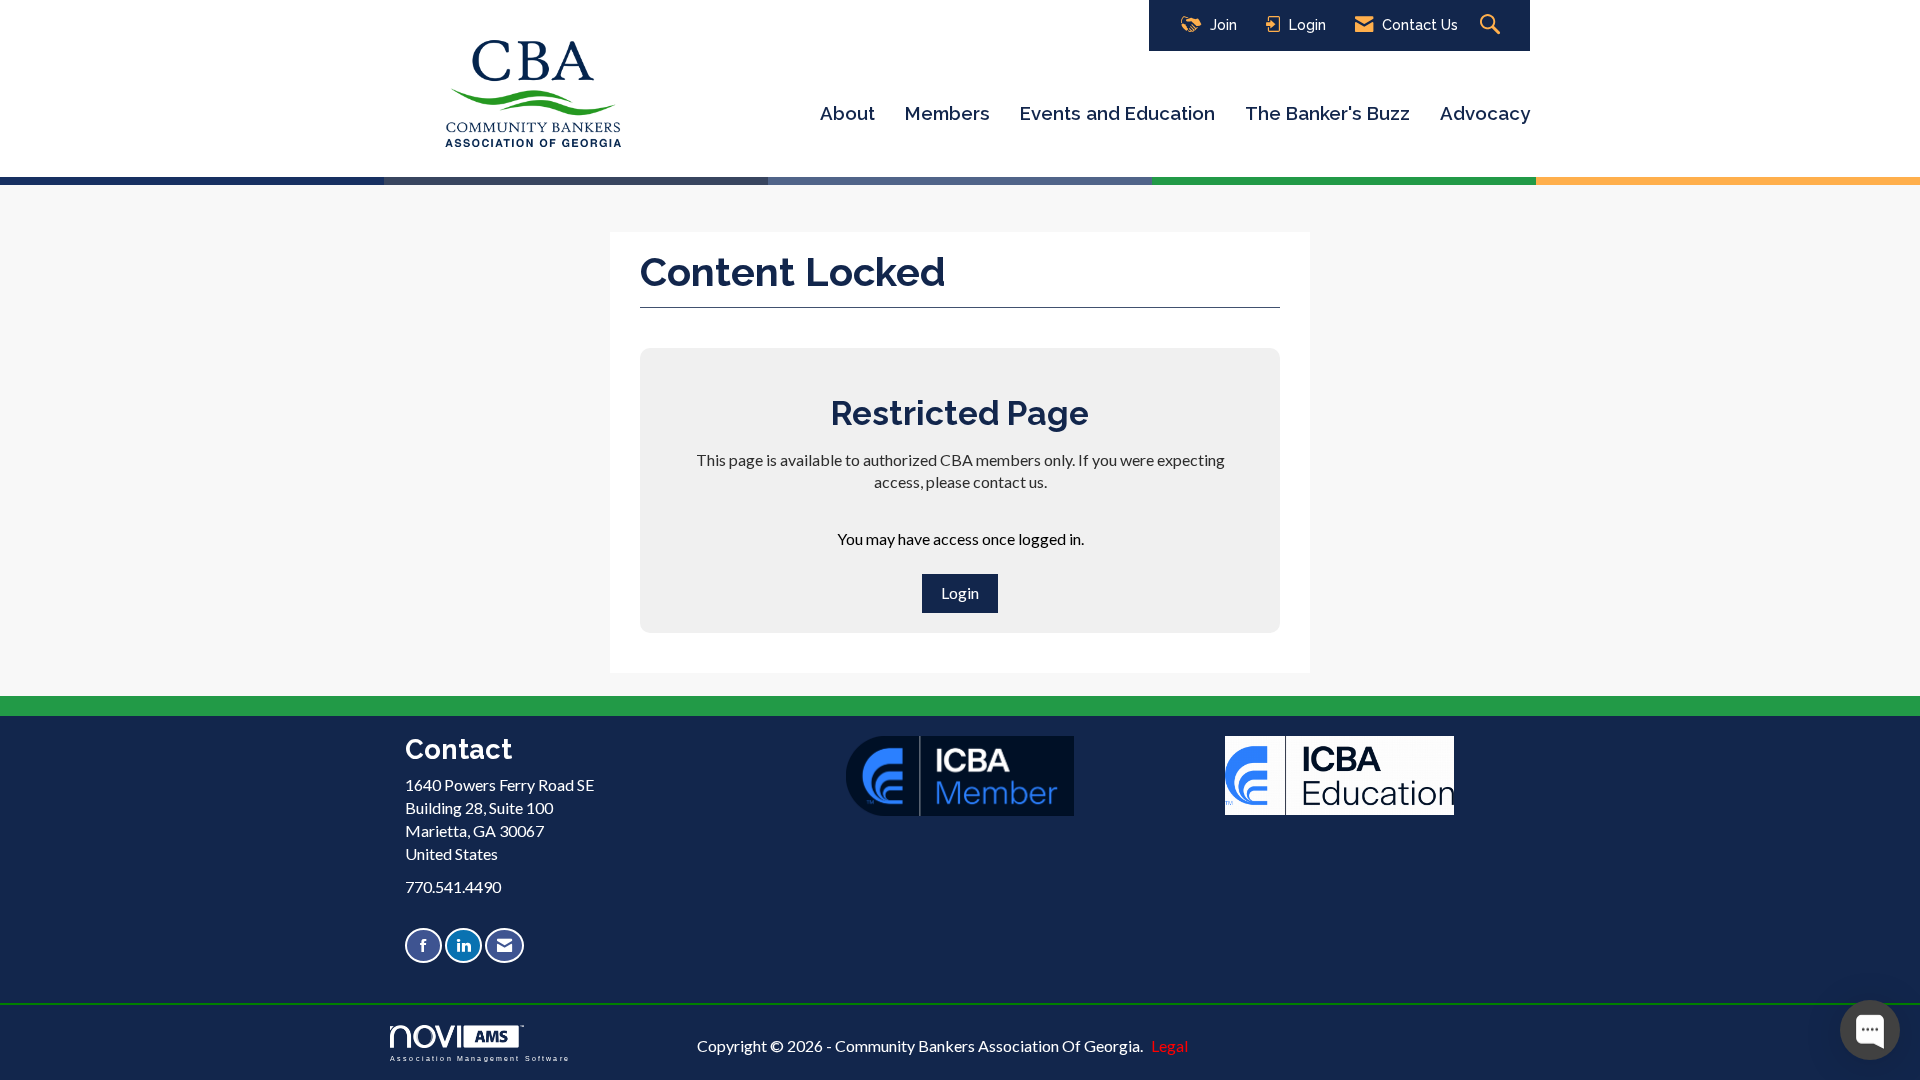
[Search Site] (1492, 25)
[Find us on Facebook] (423, 945)
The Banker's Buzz (1327, 113)
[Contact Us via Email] (504, 945)
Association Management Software (480, 1058)
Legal (1169, 1045)
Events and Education (1117, 113)
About (847, 113)
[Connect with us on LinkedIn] (463, 945)
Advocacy (1485, 113)
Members (947, 113)
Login (960, 592)
